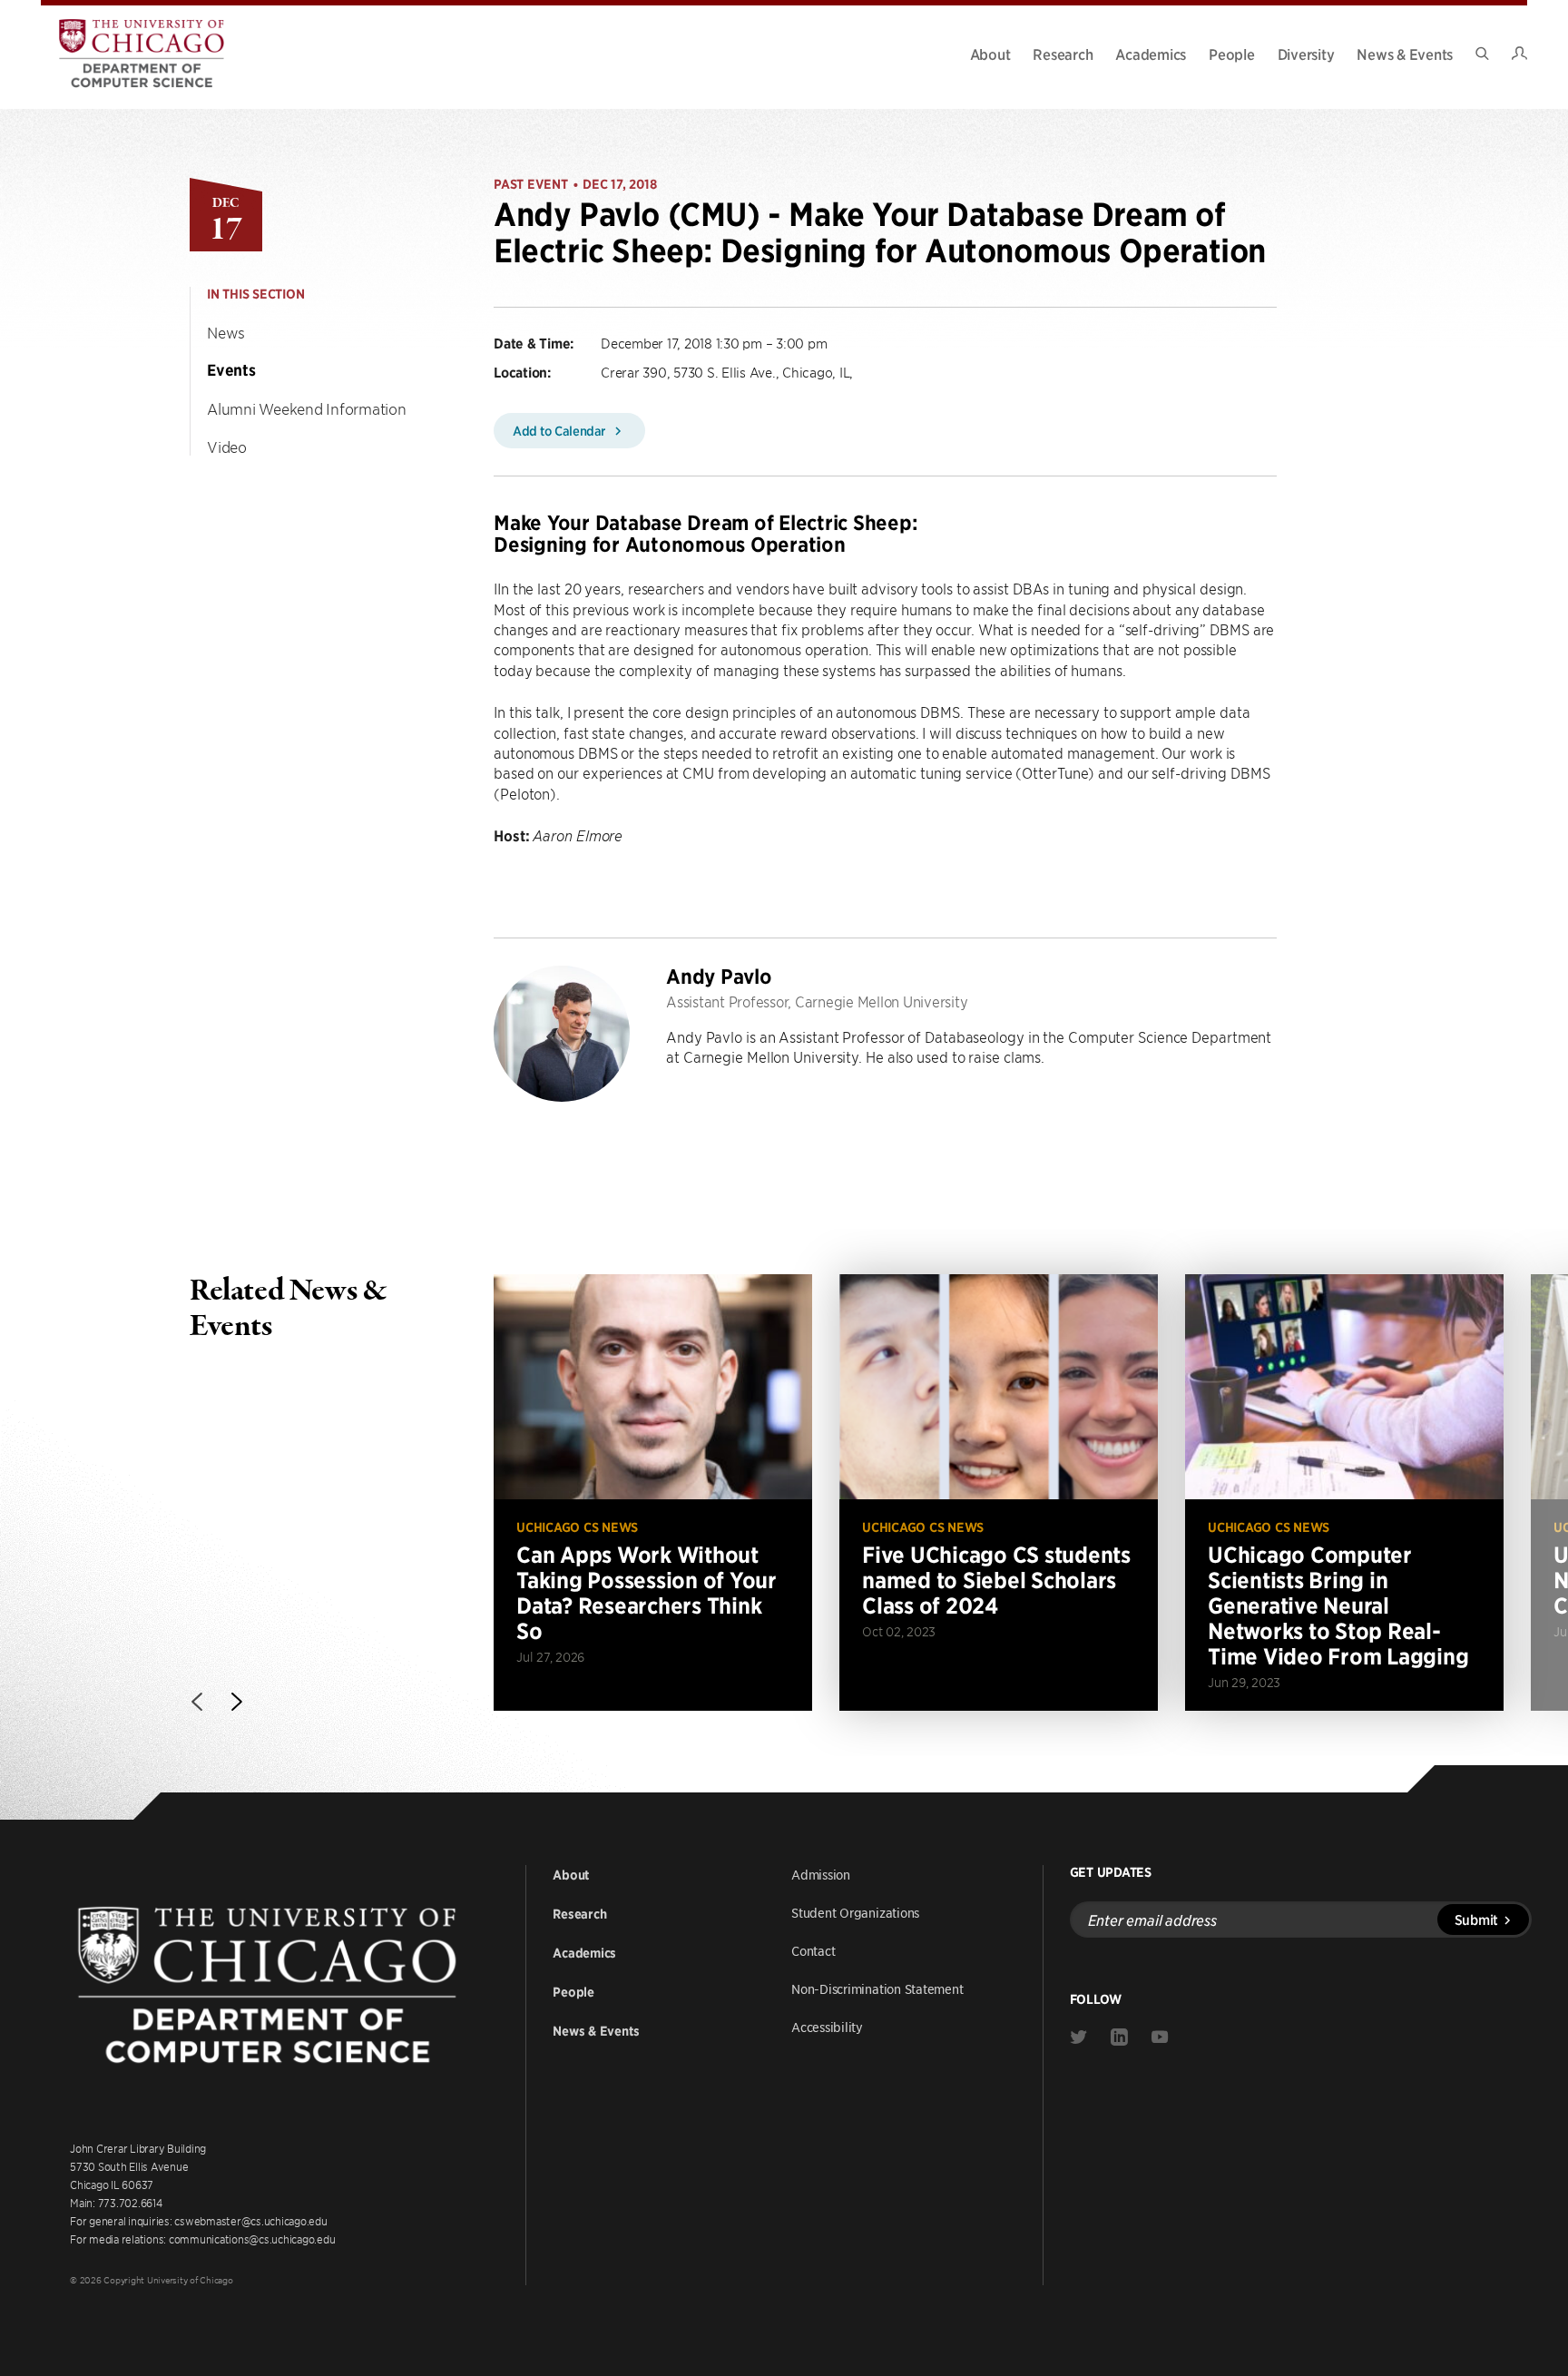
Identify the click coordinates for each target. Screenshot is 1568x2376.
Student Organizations (855, 1912)
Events (231, 370)
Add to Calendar (561, 430)
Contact (813, 1950)
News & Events (1405, 54)
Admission (821, 1874)
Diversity (1306, 54)
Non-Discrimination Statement (877, 1988)
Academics (1151, 54)
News (226, 332)
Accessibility (827, 2027)
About (990, 54)
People (1232, 54)
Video (227, 447)
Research (1063, 54)
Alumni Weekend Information (307, 408)
